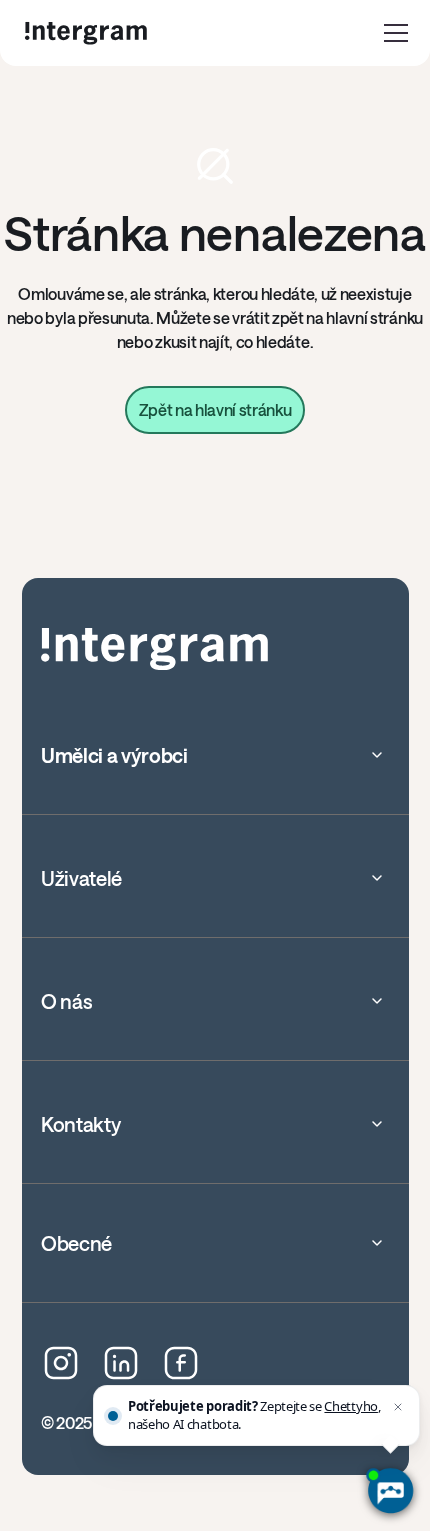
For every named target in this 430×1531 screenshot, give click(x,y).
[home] (86, 33)
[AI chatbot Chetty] (390, 1491)
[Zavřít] (398, 1407)
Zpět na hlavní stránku (215, 409)
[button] (396, 33)
